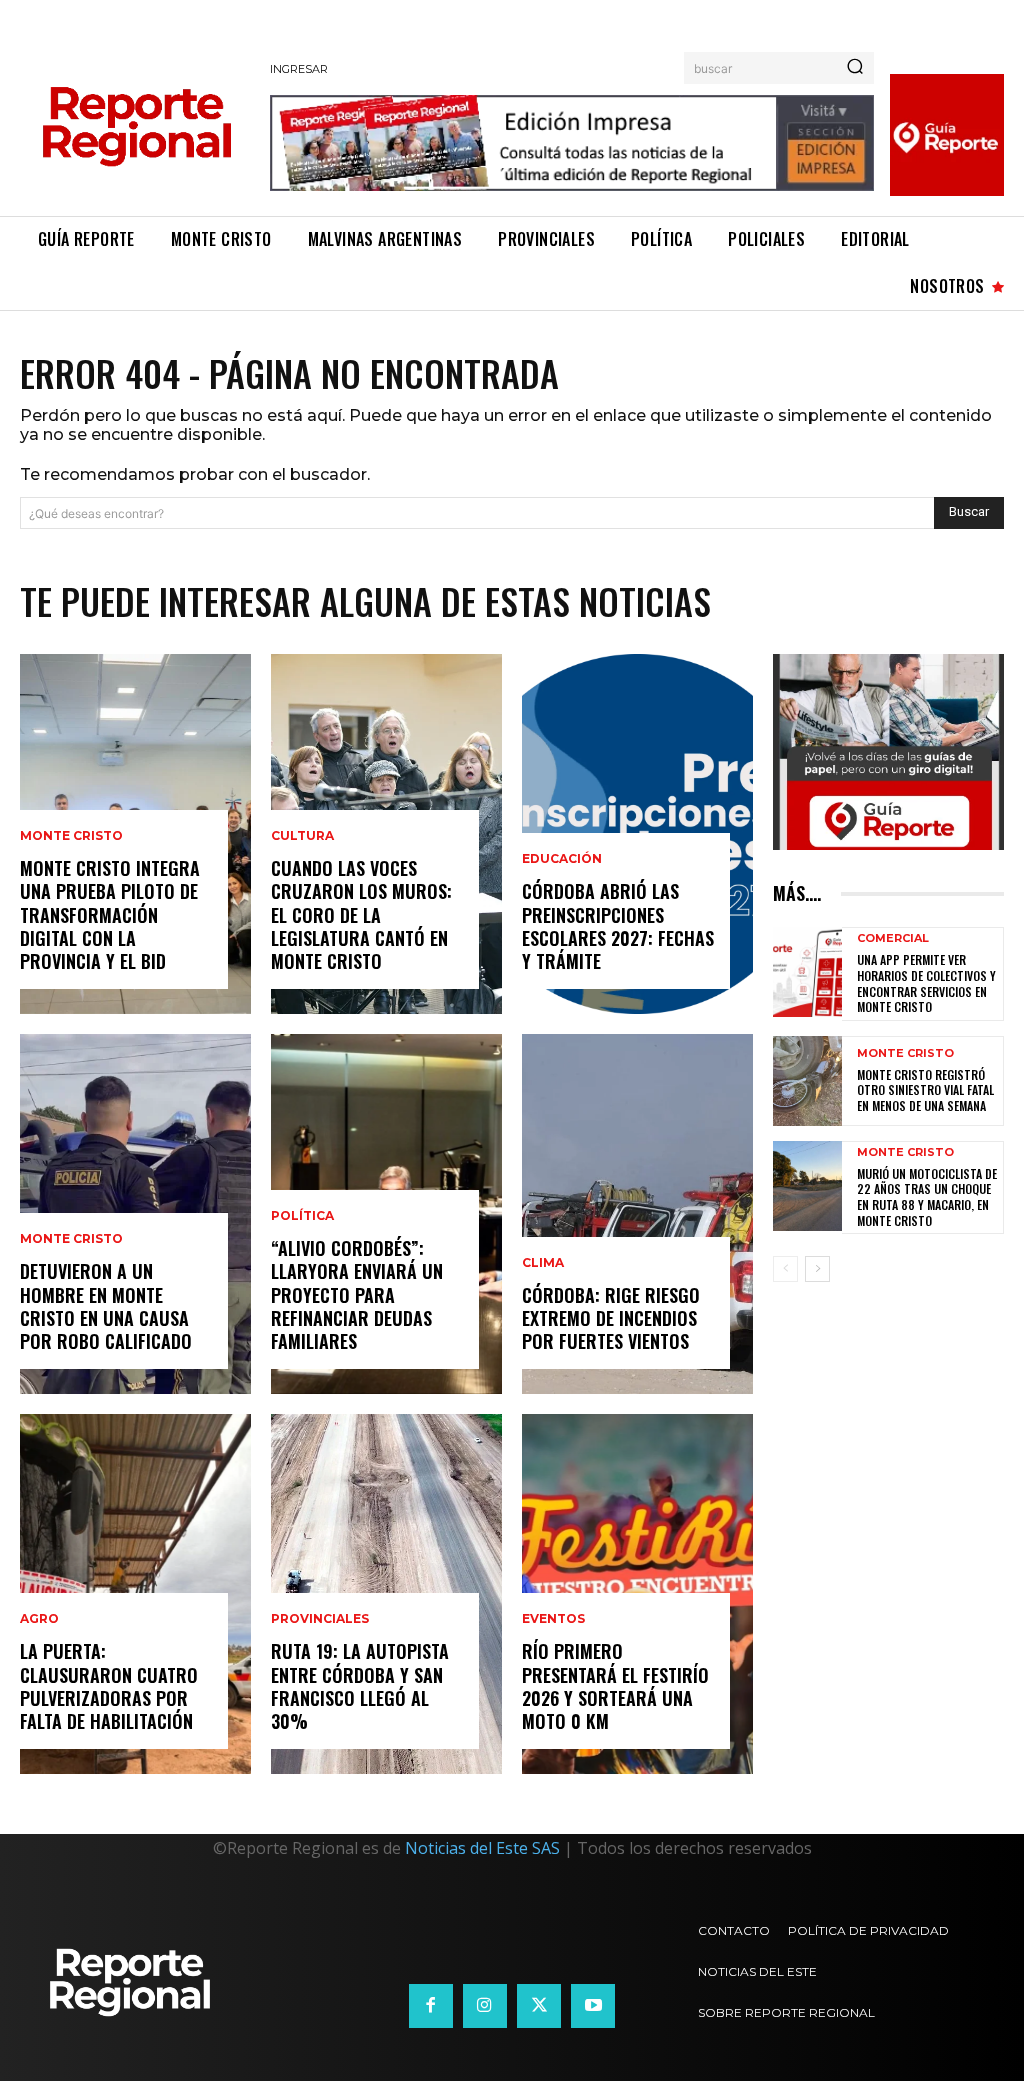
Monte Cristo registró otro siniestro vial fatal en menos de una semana (925, 1090)
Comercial (893, 938)
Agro (39, 1619)
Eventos (553, 1619)
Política (302, 1216)
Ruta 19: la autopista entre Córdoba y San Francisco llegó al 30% (360, 1686)
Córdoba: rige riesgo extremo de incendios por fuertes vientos (611, 1318)
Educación (562, 859)
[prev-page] (785, 1269)
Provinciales (320, 1619)
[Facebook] (431, 2006)
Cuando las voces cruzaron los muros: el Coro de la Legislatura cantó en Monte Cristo (361, 915)
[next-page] (817, 1269)
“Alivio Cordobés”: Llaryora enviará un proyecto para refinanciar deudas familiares (357, 1295)
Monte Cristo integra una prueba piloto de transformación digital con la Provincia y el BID (110, 915)
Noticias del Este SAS (482, 1848)
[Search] (855, 68)
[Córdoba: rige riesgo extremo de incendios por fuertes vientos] (637, 1214)
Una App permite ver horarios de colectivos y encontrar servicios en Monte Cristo (926, 983)
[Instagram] (485, 2006)
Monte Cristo (71, 836)
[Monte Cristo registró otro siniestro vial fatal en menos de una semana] (807, 1081)
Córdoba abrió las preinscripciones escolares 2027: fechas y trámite (618, 926)
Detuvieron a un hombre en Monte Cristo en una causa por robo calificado (106, 1306)
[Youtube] (593, 2006)
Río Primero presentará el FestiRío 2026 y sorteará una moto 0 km (615, 1686)
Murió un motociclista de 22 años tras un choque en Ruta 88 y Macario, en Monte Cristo (927, 1197)
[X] (539, 2006)
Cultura (302, 836)
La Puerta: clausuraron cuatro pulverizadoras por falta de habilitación (109, 1686)
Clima (543, 1263)
